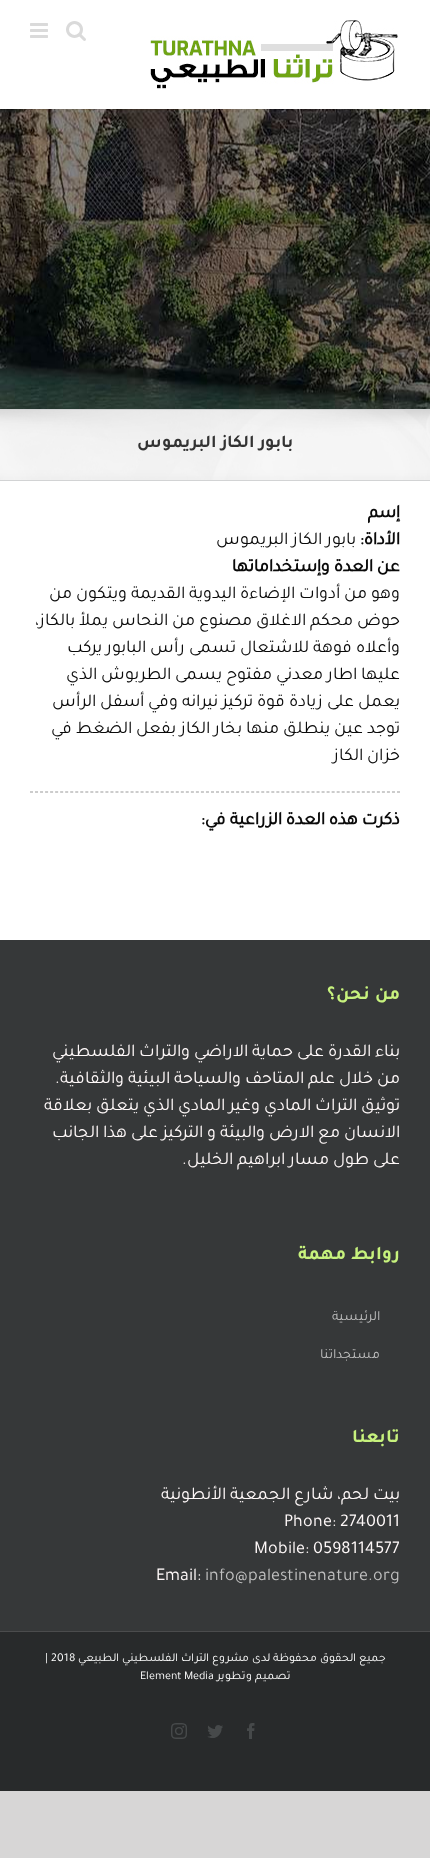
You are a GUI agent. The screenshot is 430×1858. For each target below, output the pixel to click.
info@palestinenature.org (302, 1577)
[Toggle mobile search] (76, 30)
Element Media (177, 1677)
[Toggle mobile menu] (40, 30)
